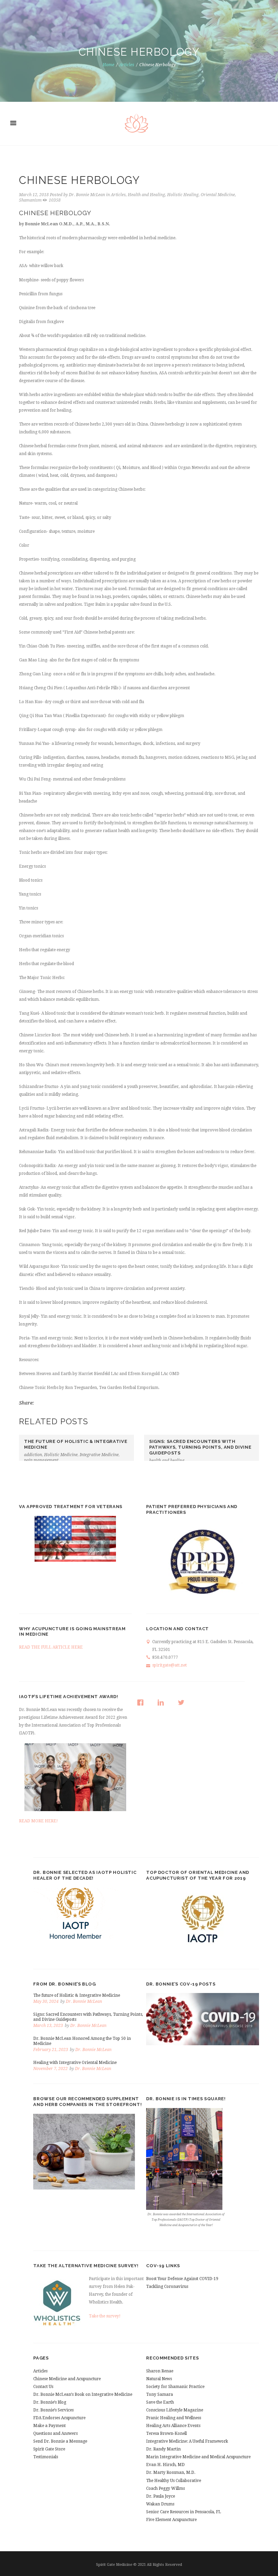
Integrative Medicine (99, 1455)
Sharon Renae (160, 2371)
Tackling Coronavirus (167, 2287)
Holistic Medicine (61, 1455)
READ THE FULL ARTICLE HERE (51, 1647)
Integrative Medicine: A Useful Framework (187, 2441)
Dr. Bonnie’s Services (53, 2410)
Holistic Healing (183, 195)
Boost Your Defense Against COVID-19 (182, 2279)
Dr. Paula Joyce (161, 2496)
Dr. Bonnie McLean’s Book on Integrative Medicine (83, 2394)
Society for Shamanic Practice (175, 2387)
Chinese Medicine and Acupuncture (67, 2379)
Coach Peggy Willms (165, 2488)
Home (108, 65)
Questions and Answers (55, 2433)
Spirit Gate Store (49, 2449)
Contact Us (43, 2387)
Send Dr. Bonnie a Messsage (60, 2441)
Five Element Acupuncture (171, 2520)
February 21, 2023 (51, 2050)
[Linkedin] (162, 1703)
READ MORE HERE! (38, 1821)
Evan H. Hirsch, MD (165, 2465)
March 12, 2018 (34, 195)
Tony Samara (160, 2394)
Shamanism (30, 200)
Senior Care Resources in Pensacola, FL (184, 2512)
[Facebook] (142, 1703)
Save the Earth (160, 2402)
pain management (41, 1460)
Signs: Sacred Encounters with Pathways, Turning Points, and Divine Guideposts (200, 1447)
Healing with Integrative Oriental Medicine (75, 2063)
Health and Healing (146, 195)
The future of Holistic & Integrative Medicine (77, 1995)
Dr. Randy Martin (163, 2449)
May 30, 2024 (46, 2001)
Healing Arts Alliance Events (173, 2426)
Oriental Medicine (218, 195)
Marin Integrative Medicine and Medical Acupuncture (198, 2457)
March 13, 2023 (48, 2026)
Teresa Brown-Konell (166, 2433)
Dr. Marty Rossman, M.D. (171, 2472)
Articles (127, 65)
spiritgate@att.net (170, 1665)
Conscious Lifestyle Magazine (175, 2410)
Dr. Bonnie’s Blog (50, 2402)
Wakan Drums (160, 2504)
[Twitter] (183, 1703)
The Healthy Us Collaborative (174, 2481)
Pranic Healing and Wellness (174, 2418)
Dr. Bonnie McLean (87, 195)
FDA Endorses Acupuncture (59, 2418)
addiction (33, 1455)
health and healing (167, 1461)
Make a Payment (49, 2426)
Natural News (159, 2379)
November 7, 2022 (51, 2069)
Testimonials (46, 2457)
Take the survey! (105, 2316)
